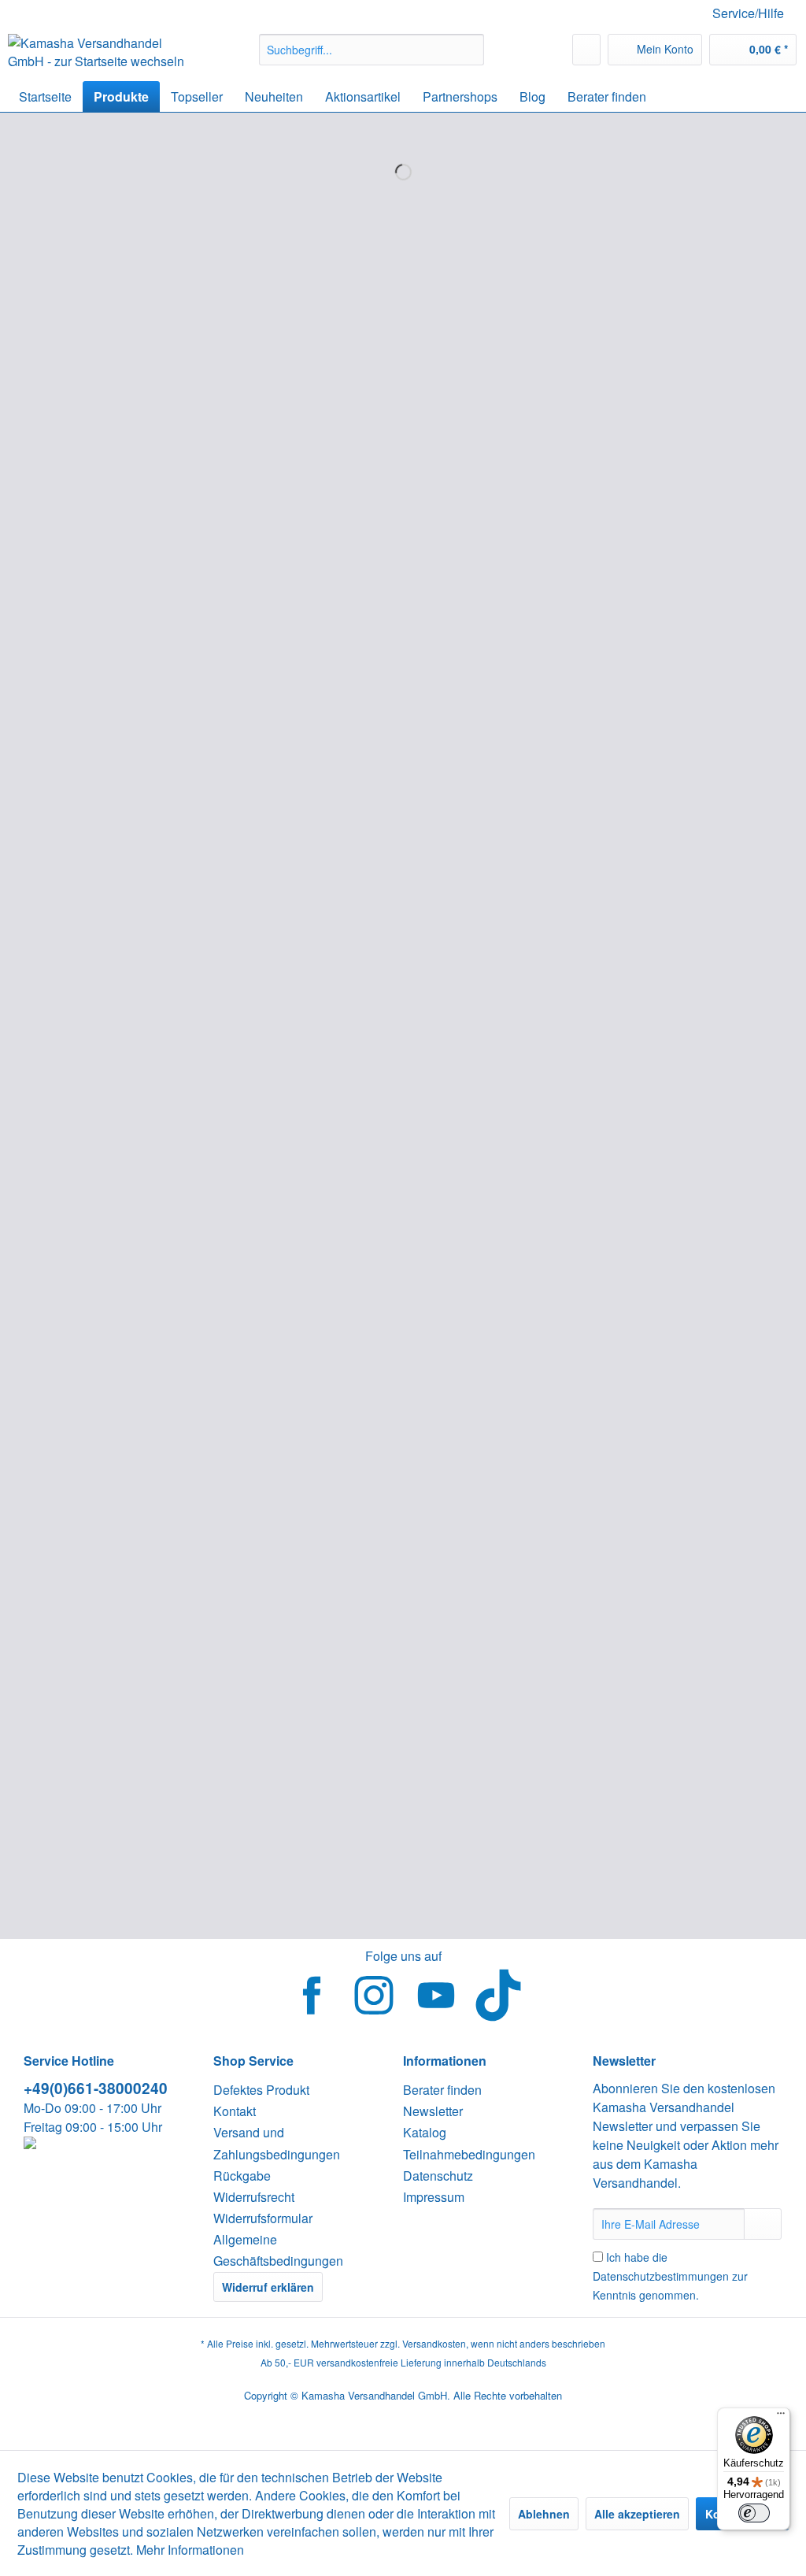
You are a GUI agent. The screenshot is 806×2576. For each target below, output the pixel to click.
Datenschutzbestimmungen (661, 2276)
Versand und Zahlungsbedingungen (277, 2143)
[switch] (754, 2513)
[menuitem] (372, 50)
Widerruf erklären (268, 2287)
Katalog (425, 2132)
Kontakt (235, 2111)
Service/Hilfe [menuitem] (748, 13)
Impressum (434, 2197)
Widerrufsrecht (254, 2197)
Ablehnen (544, 2514)
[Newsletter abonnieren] (763, 2224)
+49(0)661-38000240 (96, 2088)
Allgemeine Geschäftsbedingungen (278, 2250)
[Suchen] (470, 50)
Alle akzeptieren (637, 2514)
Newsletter (433, 2111)
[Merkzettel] (586, 50)
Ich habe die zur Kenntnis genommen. (670, 2276)
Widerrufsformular (263, 2218)
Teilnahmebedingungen (469, 2154)
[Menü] (781, 2417)
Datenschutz (438, 2176)
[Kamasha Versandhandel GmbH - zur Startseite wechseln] (104, 54)
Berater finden (442, 2090)
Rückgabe (242, 2176)
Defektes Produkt (261, 2090)
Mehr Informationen (190, 2550)
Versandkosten (434, 2343)
